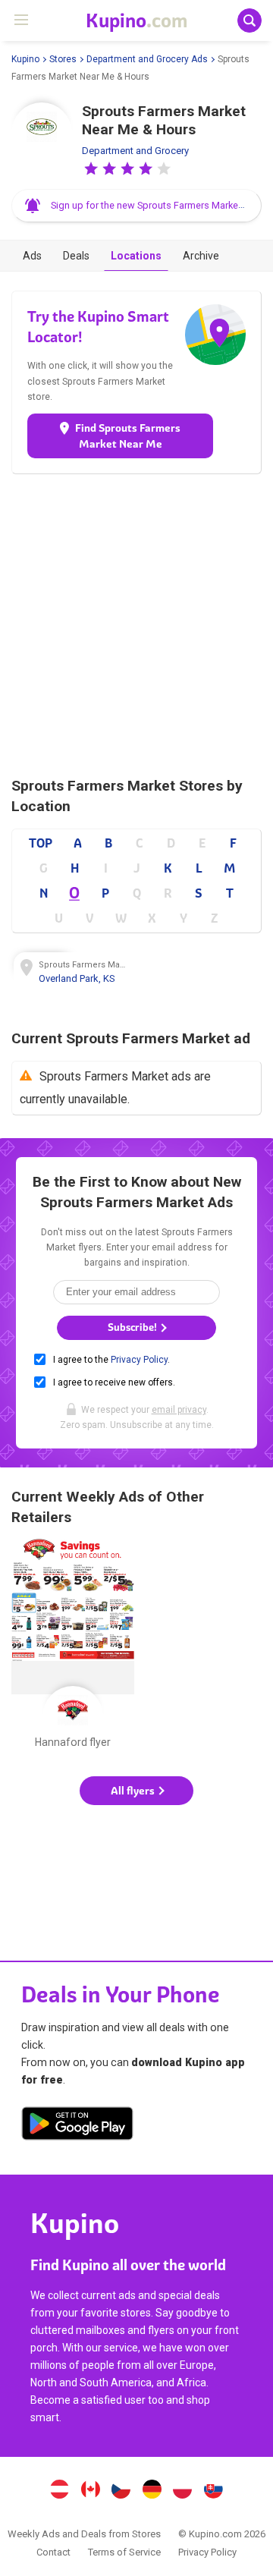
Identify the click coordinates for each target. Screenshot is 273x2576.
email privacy (179, 1410)
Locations (136, 256)
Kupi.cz (121, 2491)
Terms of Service (124, 2552)
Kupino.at (59, 2491)
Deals (76, 256)
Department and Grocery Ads (147, 59)
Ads (32, 256)
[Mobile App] (77, 2126)
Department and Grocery (135, 151)
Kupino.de (152, 2491)
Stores (63, 59)
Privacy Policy (139, 1360)
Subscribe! (133, 1327)
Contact (53, 2552)
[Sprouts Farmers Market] (42, 133)
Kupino (25, 59)
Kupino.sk (214, 2491)
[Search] (249, 20)
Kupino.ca (90, 2491)
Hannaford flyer (73, 1647)
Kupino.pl (183, 2491)
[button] (91, 168)
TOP (41, 843)
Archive (201, 256)
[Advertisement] (136, 625)
